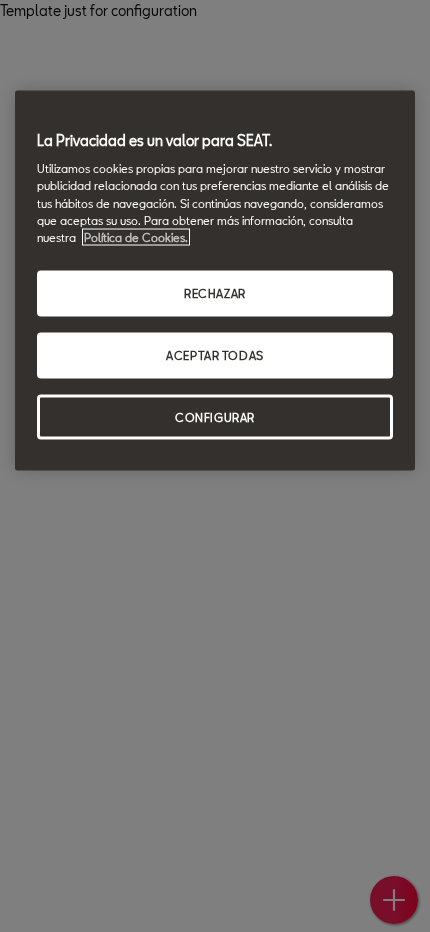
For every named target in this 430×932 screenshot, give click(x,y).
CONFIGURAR (215, 416)
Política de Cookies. (136, 236)
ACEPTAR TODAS (214, 354)
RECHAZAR (215, 292)
